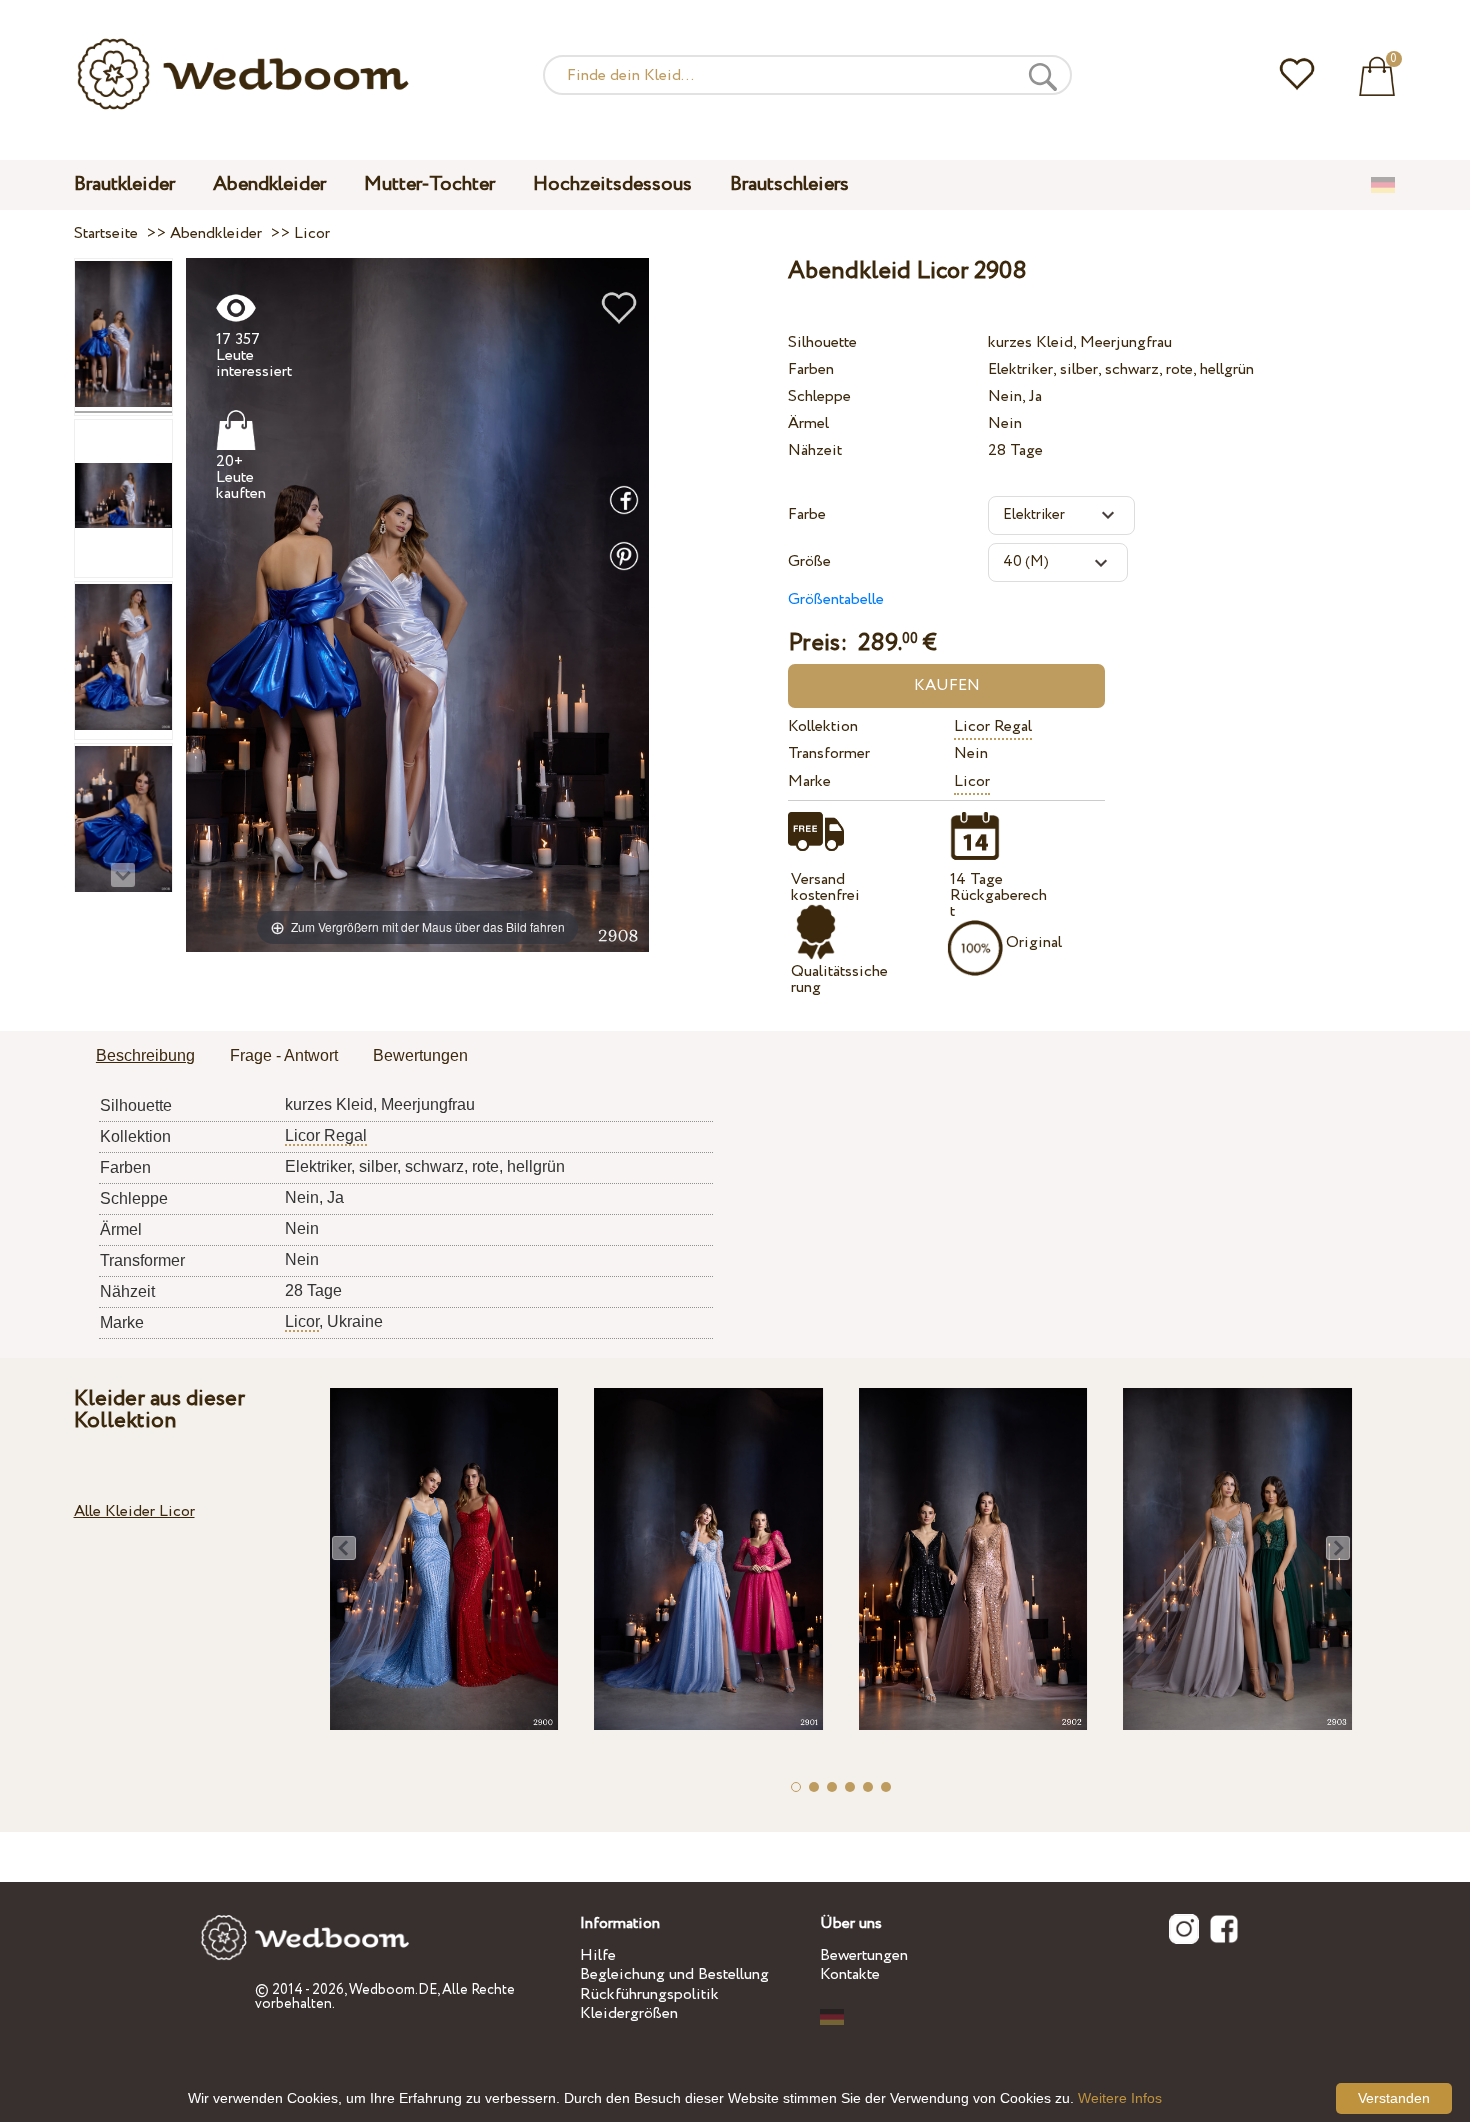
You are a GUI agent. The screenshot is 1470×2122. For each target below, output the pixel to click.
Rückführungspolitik (649, 1994)
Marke (809, 781)
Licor (972, 781)
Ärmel (808, 423)
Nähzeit (815, 450)
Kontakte (850, 1974)
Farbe (807, 514)
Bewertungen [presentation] (420, 1055)
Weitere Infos (1120, 2098)
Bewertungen (864, 1955)
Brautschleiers (789, 184)
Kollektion (823, 726)
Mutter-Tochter (429, 184)
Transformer (829, 753)
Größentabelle (836, 599)
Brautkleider (124, 184)
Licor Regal (993, 726)
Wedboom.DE (393, 1990)
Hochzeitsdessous (612, 184)
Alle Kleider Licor (134, 1511)
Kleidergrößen (629, 2013)
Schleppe (819, 396)
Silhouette (822, 342)
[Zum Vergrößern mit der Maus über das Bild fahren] (417, 603)
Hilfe (598, 1955)
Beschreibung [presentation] (145, 1055)
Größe (809, 561)
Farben (811, 369)
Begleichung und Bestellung (674, 1974)
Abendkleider (269, 184)
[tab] (145, 1057)
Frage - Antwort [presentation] (284, 1055)
